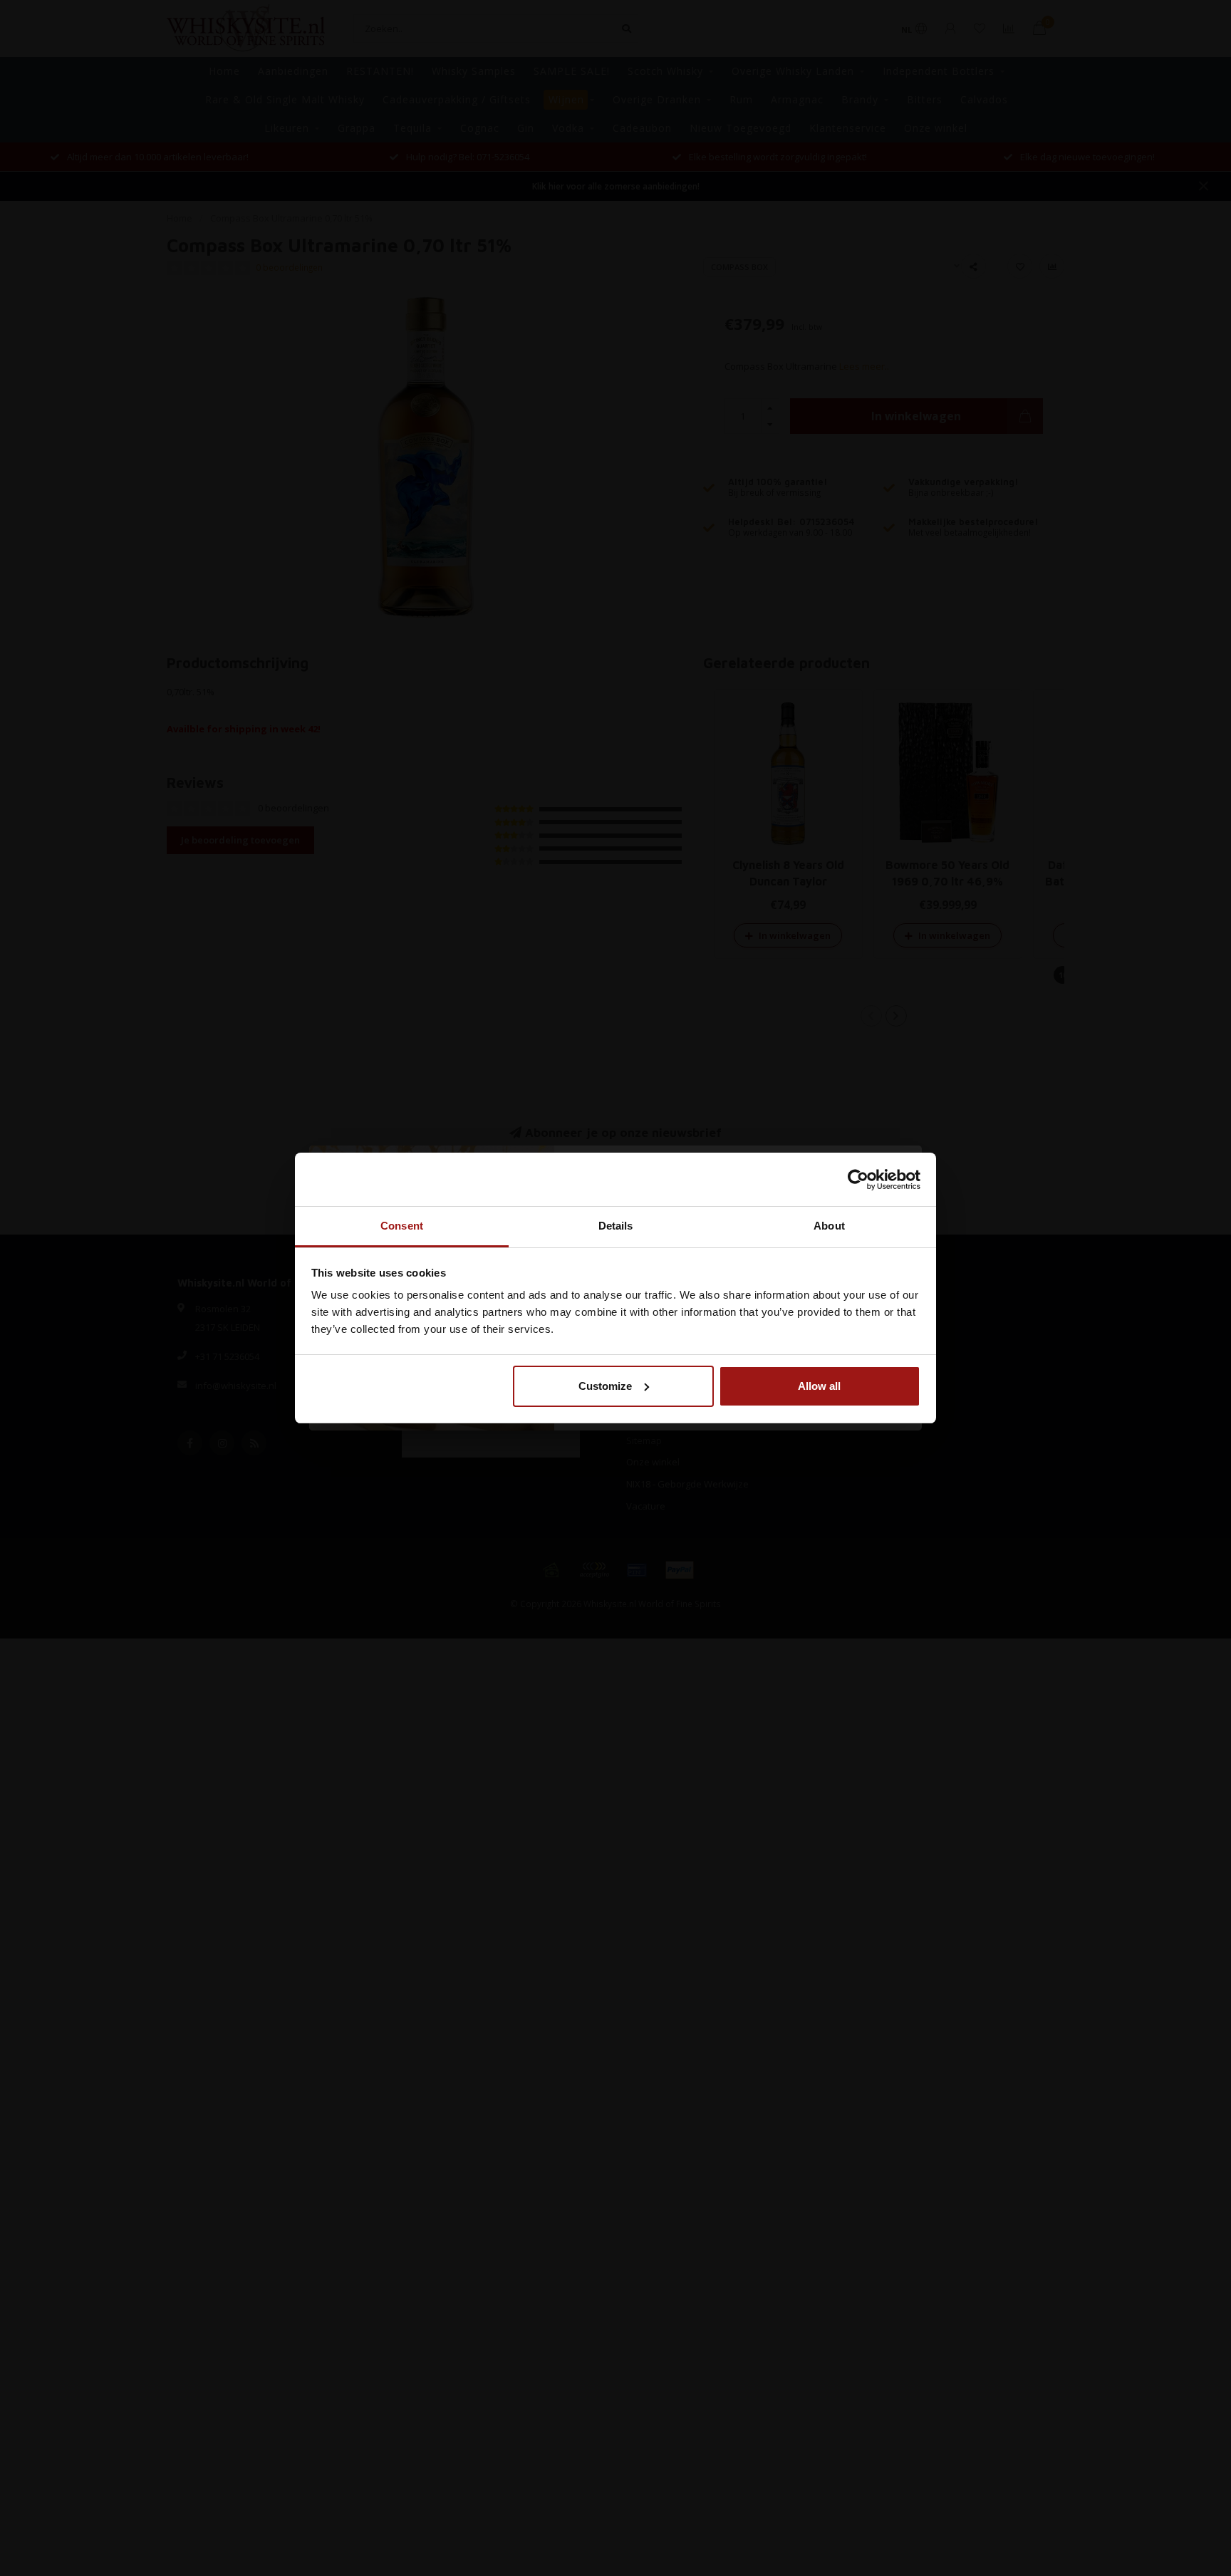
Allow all (819, 1386)
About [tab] (829, 1226)
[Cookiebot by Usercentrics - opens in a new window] (858, 1180)
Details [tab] (616, 1226)
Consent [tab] (402, 1226)
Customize (605, 1386)
